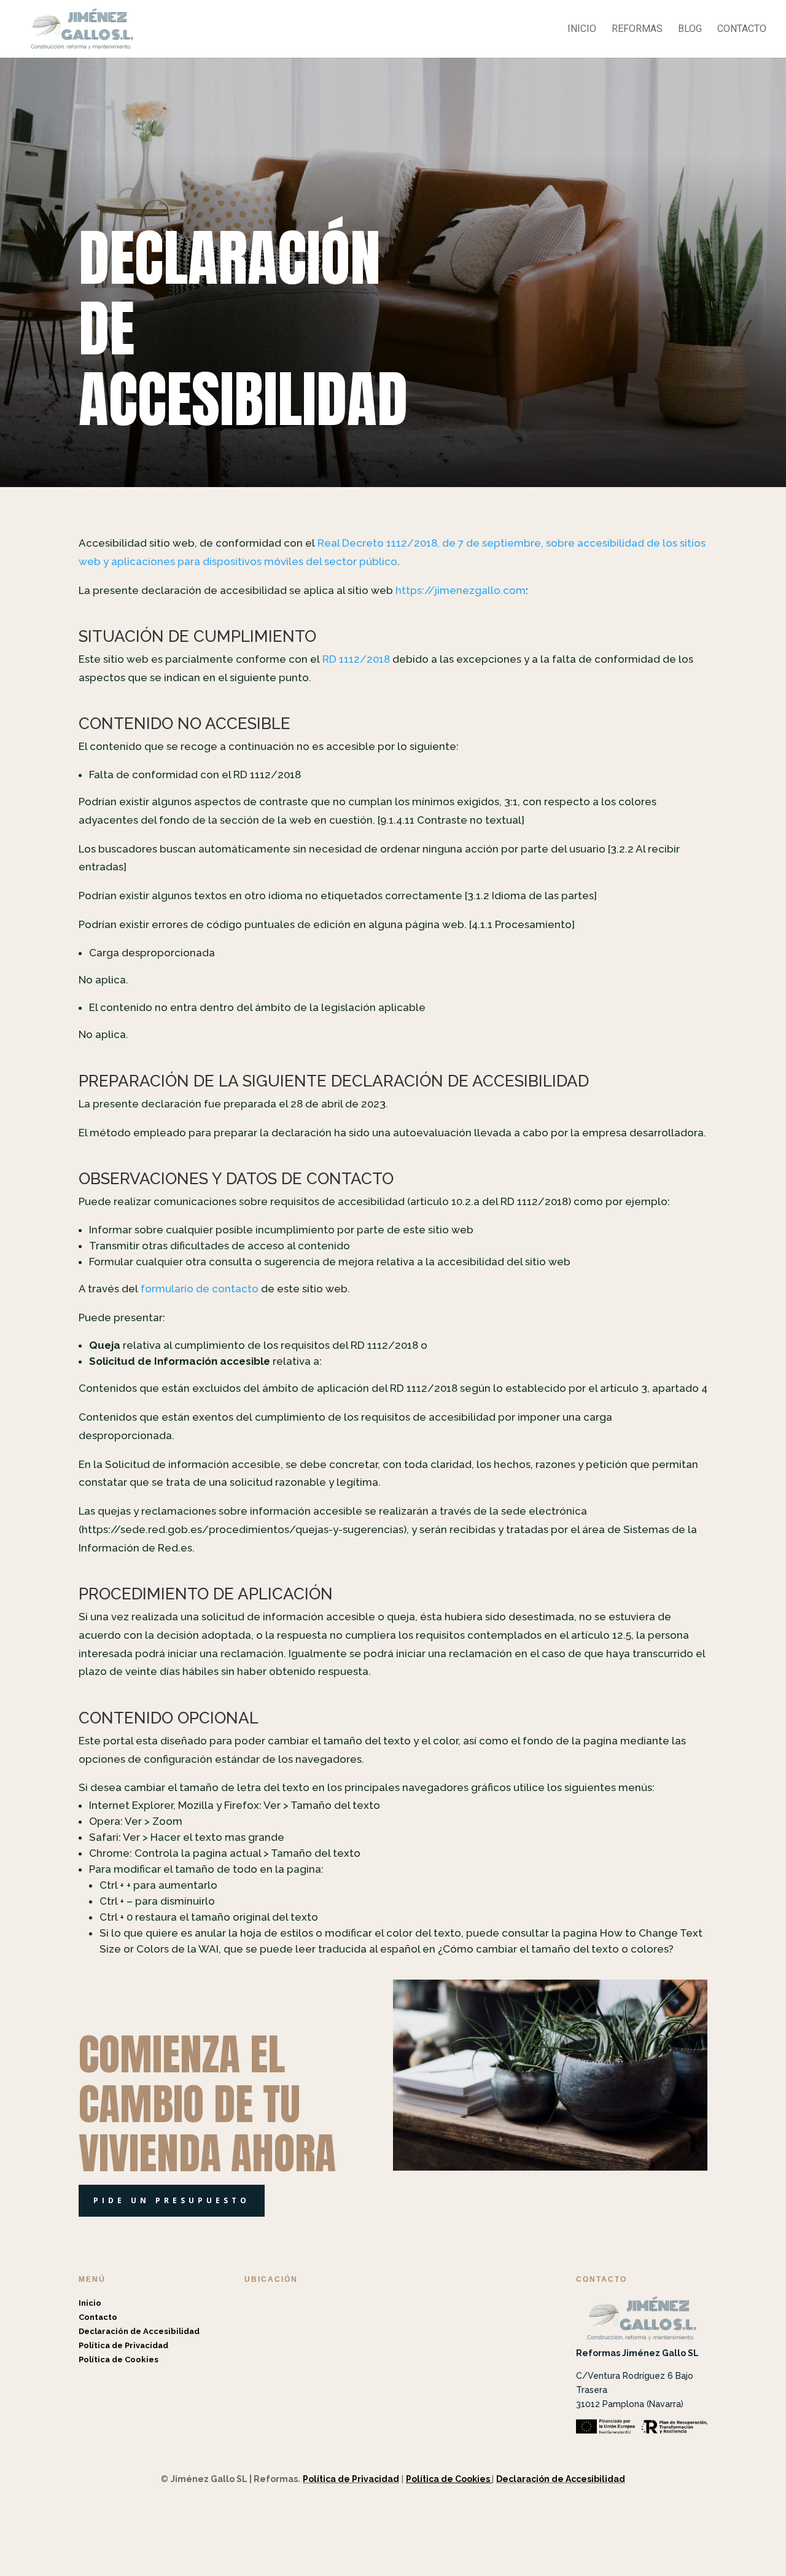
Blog (690, 29)
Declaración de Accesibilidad (139, 2331)
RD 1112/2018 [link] (356, 659)
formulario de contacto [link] (200, 1289)
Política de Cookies (119, 2359)
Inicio (582, 29)
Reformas (637, 29)
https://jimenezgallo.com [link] (461, 590)
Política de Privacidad (123, 2345)
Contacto (742, 29)
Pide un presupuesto (172, 2200)
